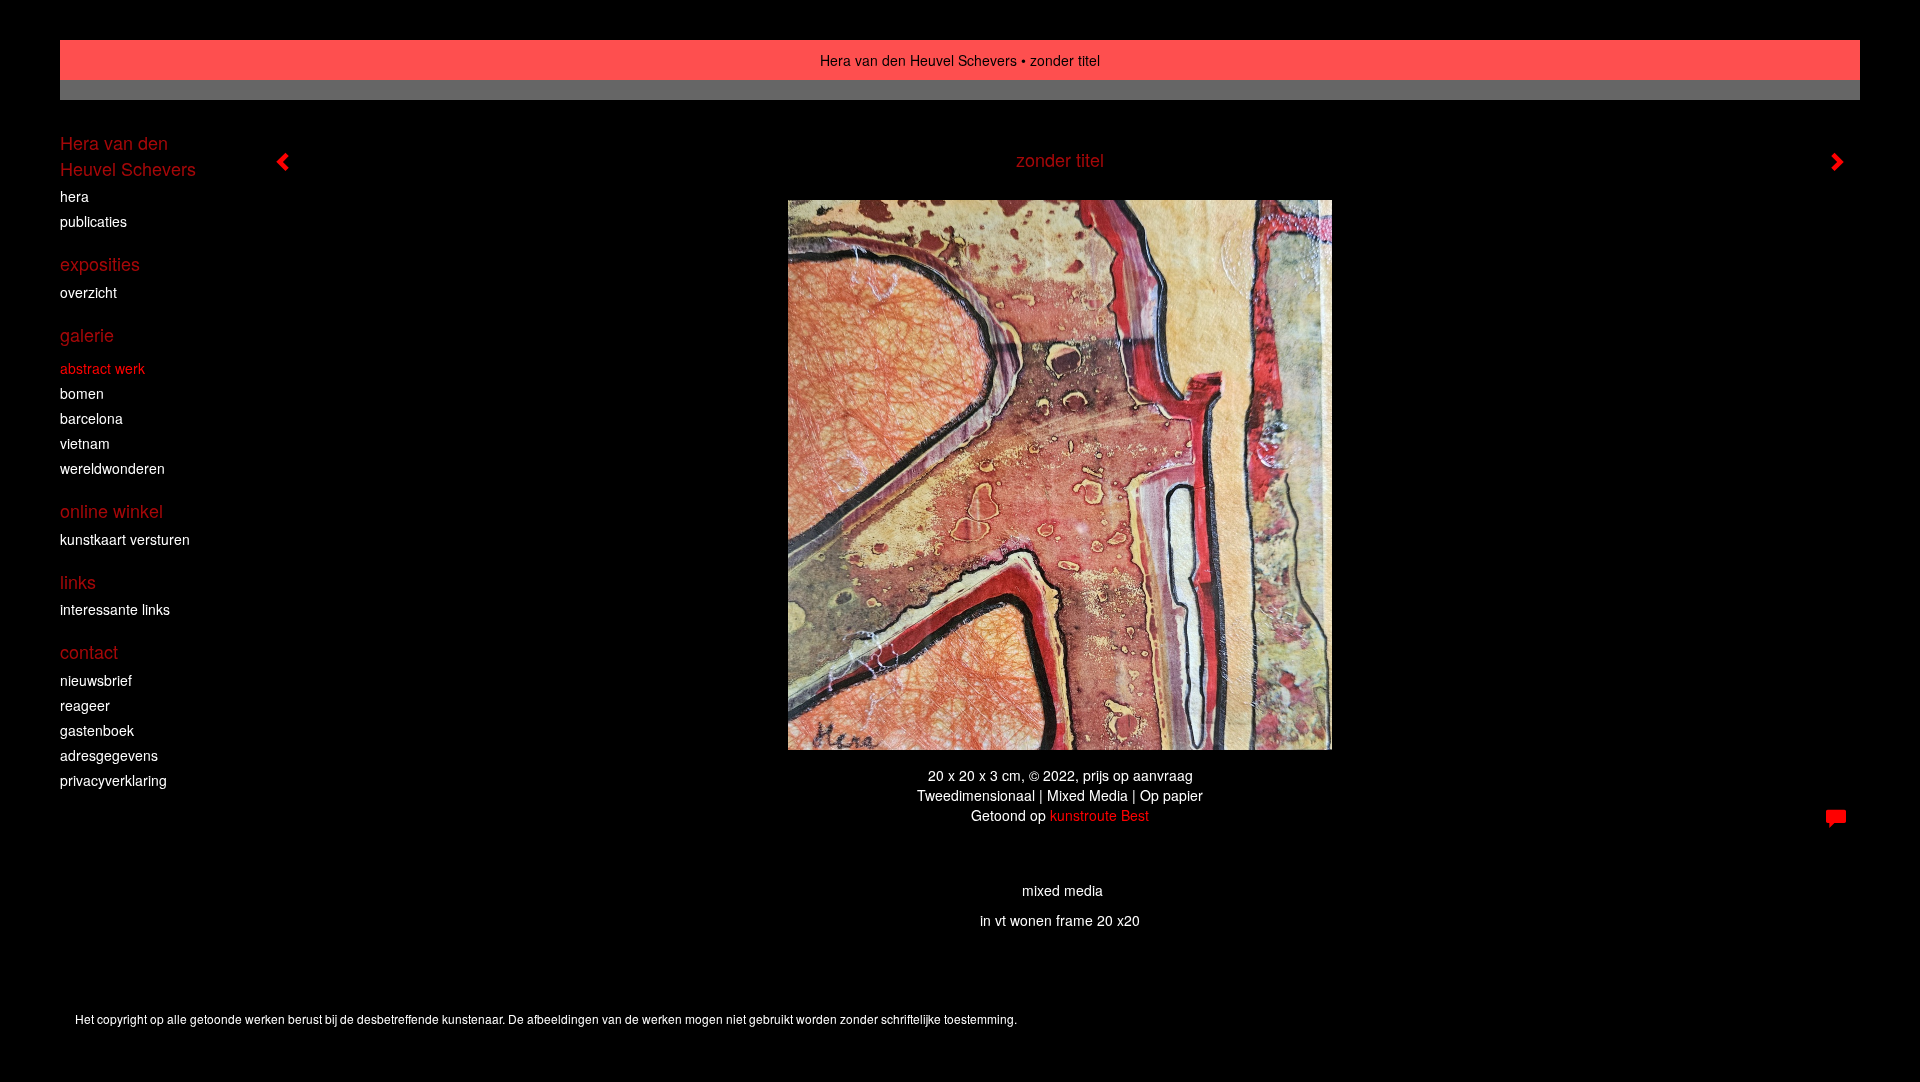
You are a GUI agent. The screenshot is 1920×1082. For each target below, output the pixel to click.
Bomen (82, 393)
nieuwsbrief (96, 680)
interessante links (115, 609)
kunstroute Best (1099, 815)
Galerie (87, 334)
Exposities (100, 263)
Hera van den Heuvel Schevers (918, 60)
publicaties (93, 221)
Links (78, 581)
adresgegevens (109, 755)
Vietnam (85, 443)
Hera (74, 196)
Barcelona (91, 418)
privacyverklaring (113, 780)
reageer (85, 705)
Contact (89, 651)
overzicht (88, 292)
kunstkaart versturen (125, 539)
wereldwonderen (112, 468)
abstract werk (102, 368)
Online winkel (111, 510)
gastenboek (97, 730)
